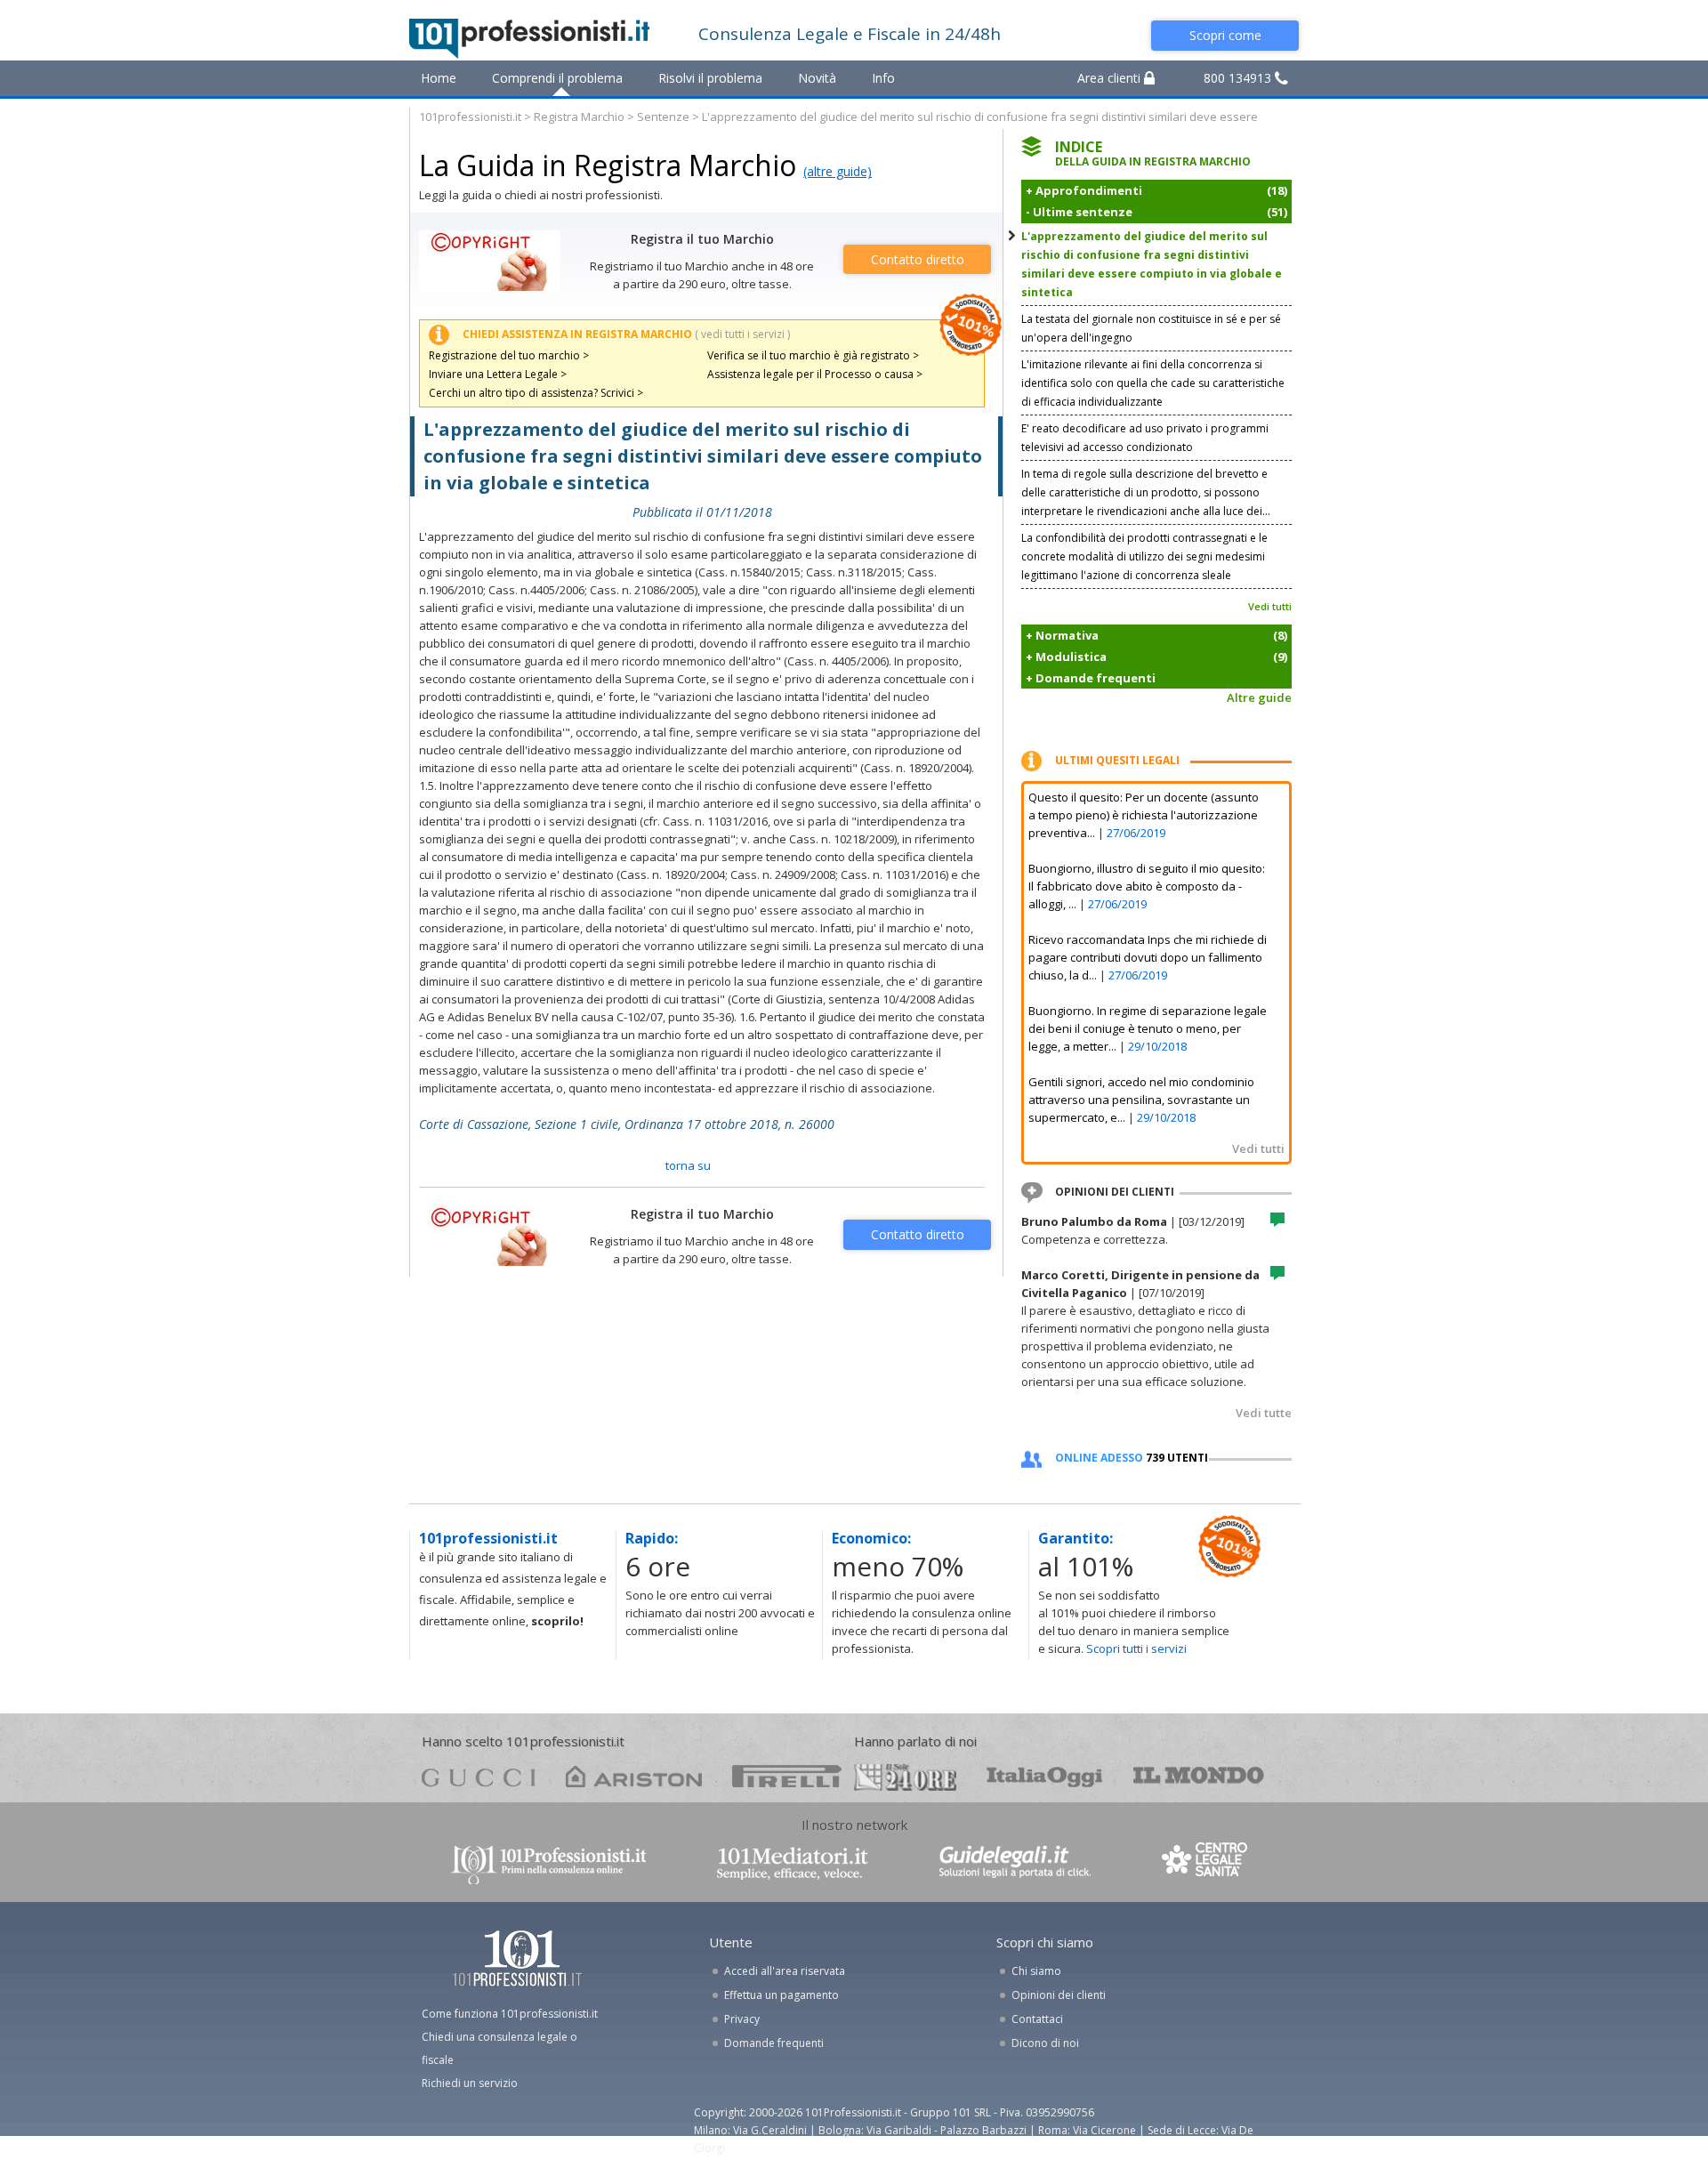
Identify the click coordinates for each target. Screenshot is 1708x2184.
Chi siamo (1036, 1971)
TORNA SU (688, 1165)
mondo (1199, 1776)
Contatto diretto (918, 259)
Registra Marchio (579, 117)
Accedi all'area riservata (785, 1971)
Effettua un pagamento (781, 1995)
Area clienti (1111, 78)
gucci (479, 1776)
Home (439, 78)
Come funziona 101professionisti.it (510, 2014)
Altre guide (1259, 697)
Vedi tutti (1270, 606)
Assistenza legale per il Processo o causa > (815, 374)
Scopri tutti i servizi (1136, 1648)
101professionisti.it (470, 117)
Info (883, 78)
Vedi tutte (1264, 1413)
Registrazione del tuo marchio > (509, 355)
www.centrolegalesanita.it (1206, 1863)
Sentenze (663, 117)
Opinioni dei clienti (1059, 1995)
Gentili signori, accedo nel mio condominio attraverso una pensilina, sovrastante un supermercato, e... (1141, 1100)
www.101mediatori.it (793, 1863)
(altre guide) (838, 171)
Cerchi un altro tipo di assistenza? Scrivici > (536, 393)
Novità (817, 78)
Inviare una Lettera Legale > (498, 374)
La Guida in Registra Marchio (608, 165)
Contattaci (1037, 2019)
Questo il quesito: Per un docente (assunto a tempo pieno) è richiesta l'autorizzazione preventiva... (1144, 815)
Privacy (742, 2019)
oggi (1045, 1776)
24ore (905, 1777)
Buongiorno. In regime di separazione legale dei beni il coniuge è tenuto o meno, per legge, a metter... (1148, 1028)
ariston (634, 1776)
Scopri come (1225, 35)
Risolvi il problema (710, 78)
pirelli (787, 1776)
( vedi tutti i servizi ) (742, 334)
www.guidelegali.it (1015, 1863)
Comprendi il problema (557, 78)
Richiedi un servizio (470, 2083)
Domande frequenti (774, 2043)
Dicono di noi (1045, 2043)
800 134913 (1239, 78)
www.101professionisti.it (548, 1863)
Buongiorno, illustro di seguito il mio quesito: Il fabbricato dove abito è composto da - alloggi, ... (1147, 886)
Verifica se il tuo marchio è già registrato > (813, 355)
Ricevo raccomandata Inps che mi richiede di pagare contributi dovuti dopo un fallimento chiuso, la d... (1148, 957)
